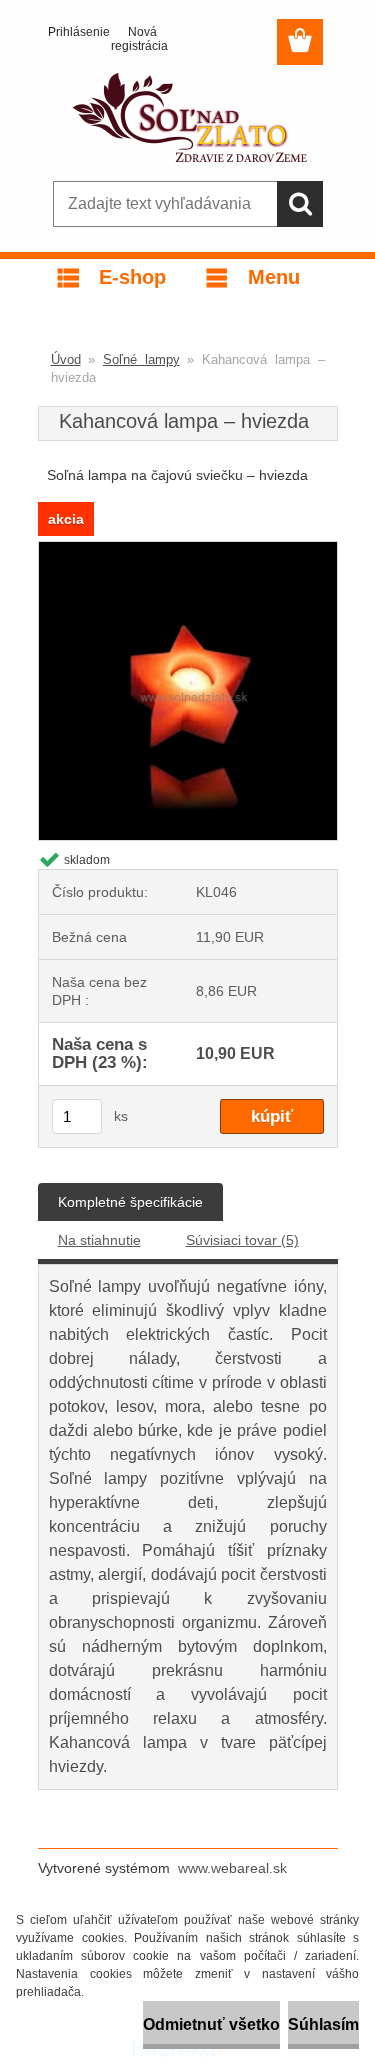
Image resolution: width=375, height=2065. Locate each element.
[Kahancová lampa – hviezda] (188, 551)
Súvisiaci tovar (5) (242, 1240)
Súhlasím (323, 2024)
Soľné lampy (141, 359)
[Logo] (187, 117)
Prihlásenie (71, 32)
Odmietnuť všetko (211, 2024)
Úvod (66, 359)
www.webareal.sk (232, 1868)
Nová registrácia (134, 39)
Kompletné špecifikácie (130, 1202)
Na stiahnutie (99, 1240)
